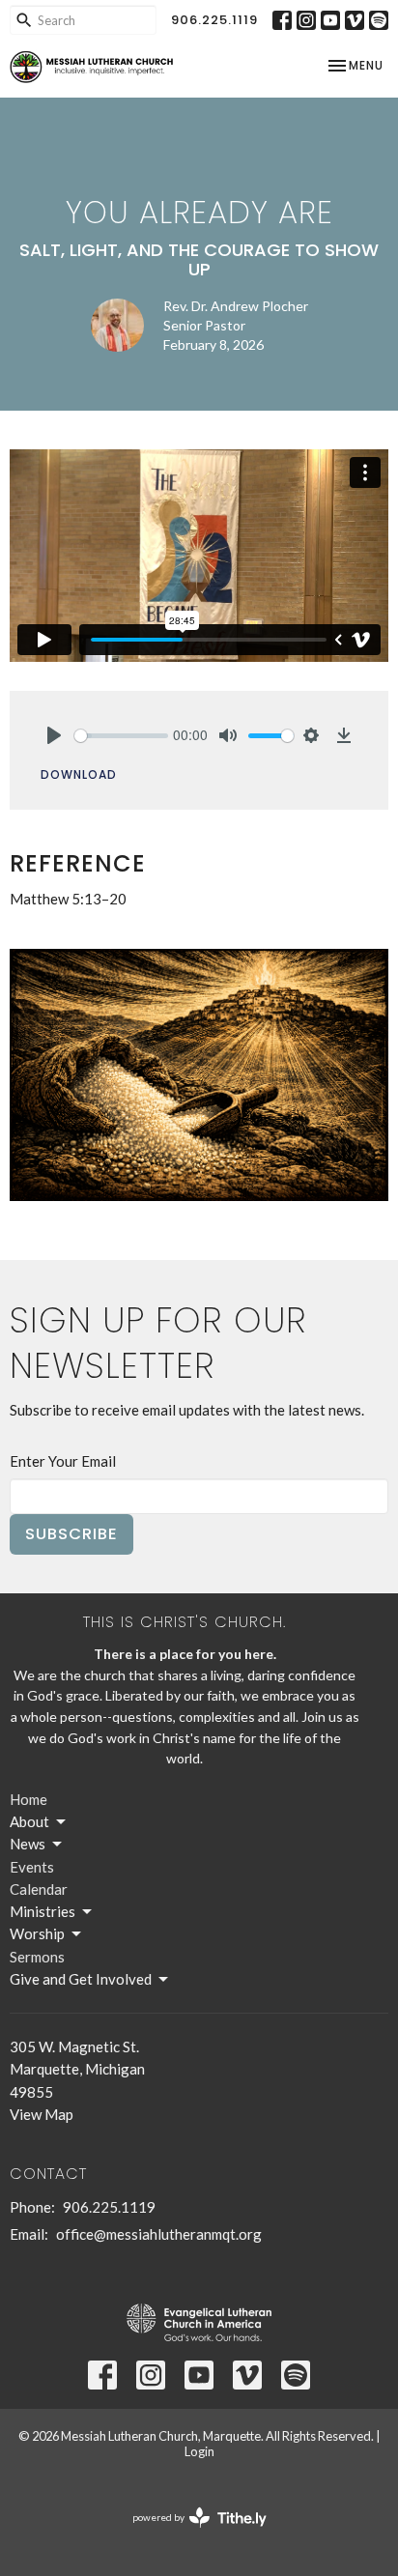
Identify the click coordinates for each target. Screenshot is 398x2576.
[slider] (121, 736)
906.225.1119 (214, 20)
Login (199, 2451)
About (29, 1821)
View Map (42, 2114)
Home (28, 1799)
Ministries (43, 1911)
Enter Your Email (63, 1461)
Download (79, 774)
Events (32, 1867)
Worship (37, 1933)
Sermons (37, 1957)
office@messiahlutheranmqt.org (159, 2234)
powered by (190, 2534)
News (28, 1844)
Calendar (39, 1889)
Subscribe (71, 1534)
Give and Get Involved (81, 1979)
